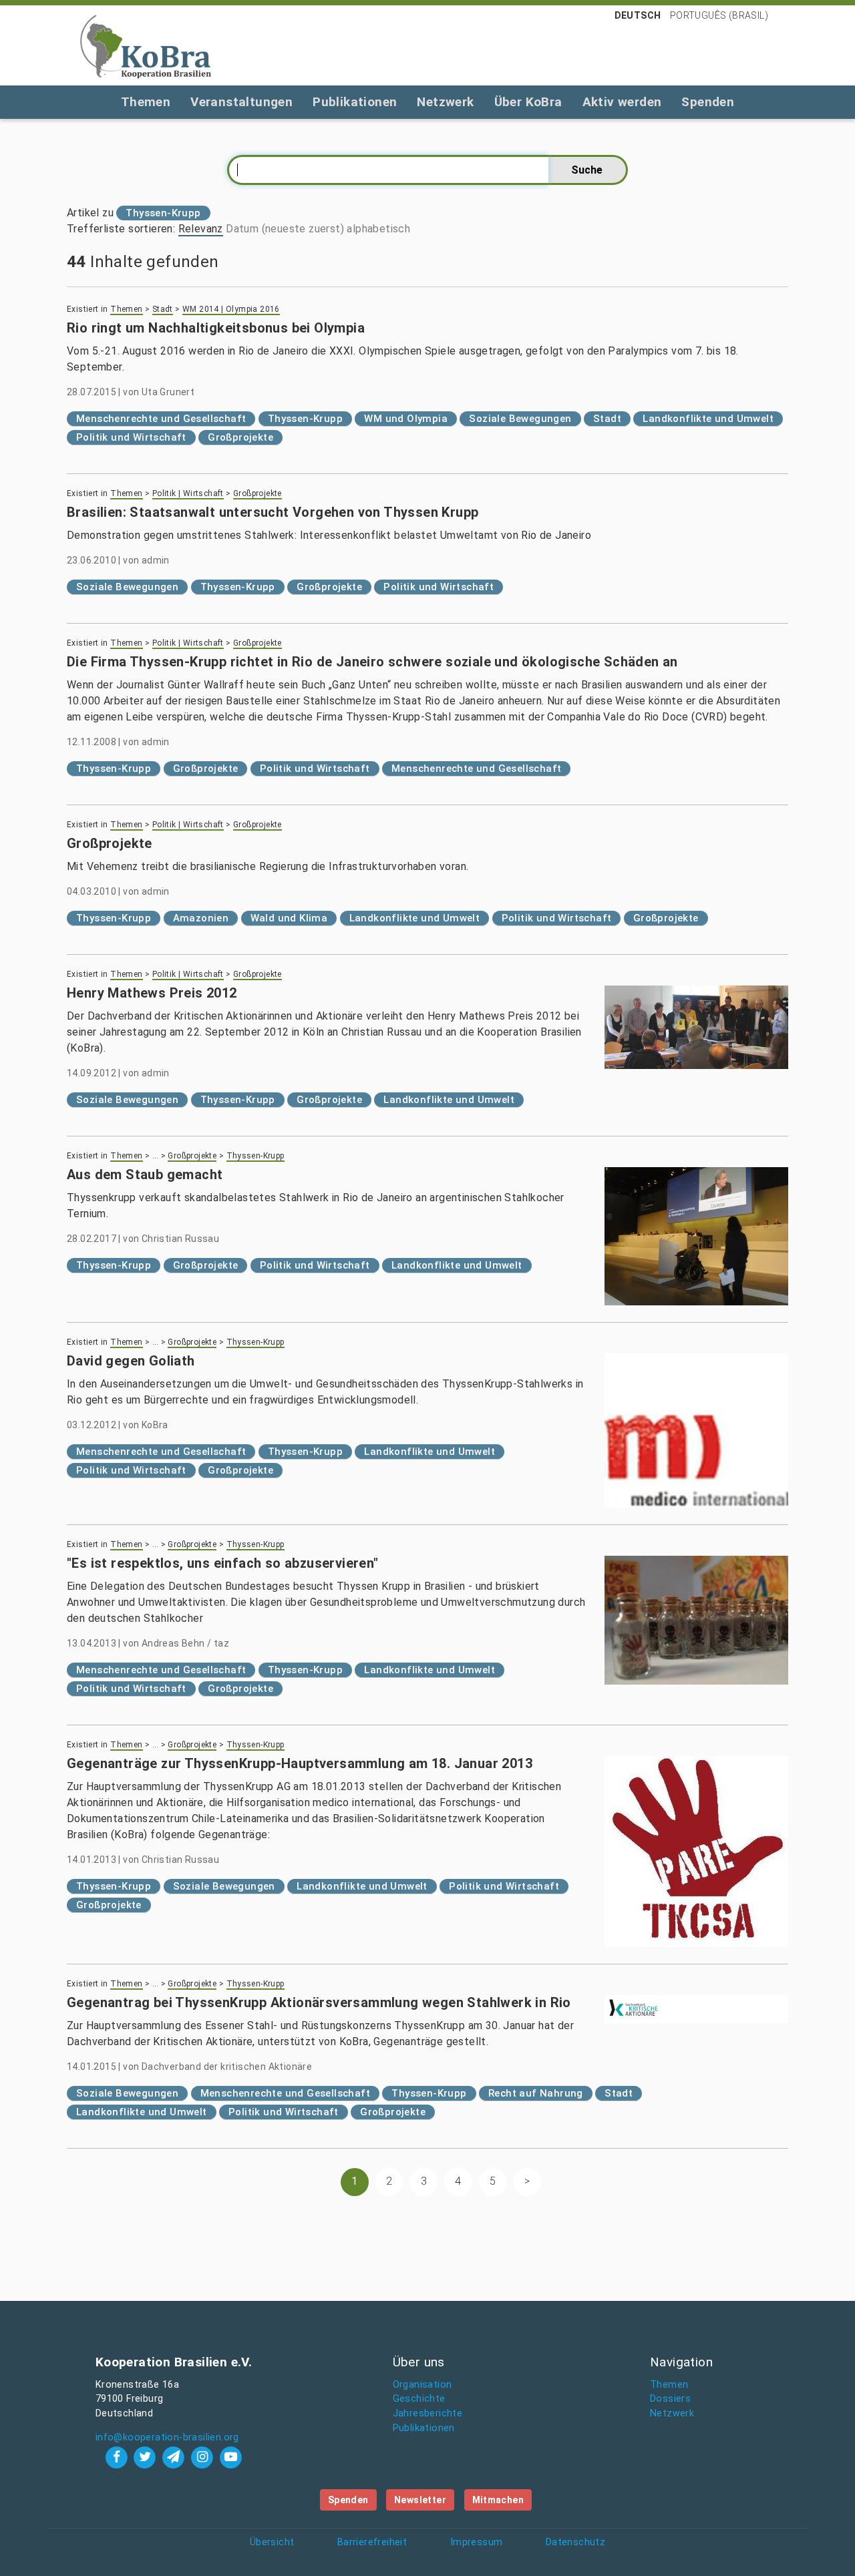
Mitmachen (498, 2500)
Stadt (163, 309)
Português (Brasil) (719, 15)
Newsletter (420, 2500)
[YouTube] (230, 2457)
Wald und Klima (289, 918)
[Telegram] (175, 2457)
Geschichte (419, 2399)
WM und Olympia (406, 419)
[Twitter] (147, 2457)
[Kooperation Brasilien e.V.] (146, 45)
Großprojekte (240, 437)
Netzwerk (445, 102)
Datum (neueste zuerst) (285, 229)
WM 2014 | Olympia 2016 (231, 309)
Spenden (708, 102)
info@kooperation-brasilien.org (167, 2437)
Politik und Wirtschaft (131, 437)
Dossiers (670, 2399)
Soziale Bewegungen (520, 419)
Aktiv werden (622, 102)
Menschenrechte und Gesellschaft (161, 419)
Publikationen (355, 102)
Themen (146, 102)
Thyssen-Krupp (305, 419)
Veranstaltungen (241, 102)
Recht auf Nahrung (536, 2093)
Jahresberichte (428, 2413)
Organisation (422, 2385)
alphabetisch (378, 229)
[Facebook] (118, 2457)
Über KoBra (528, 102)
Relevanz (201, 229)
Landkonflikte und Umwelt (708, 419)
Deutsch (638, 15)
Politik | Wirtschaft (188, 493)
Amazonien (201, 918)
